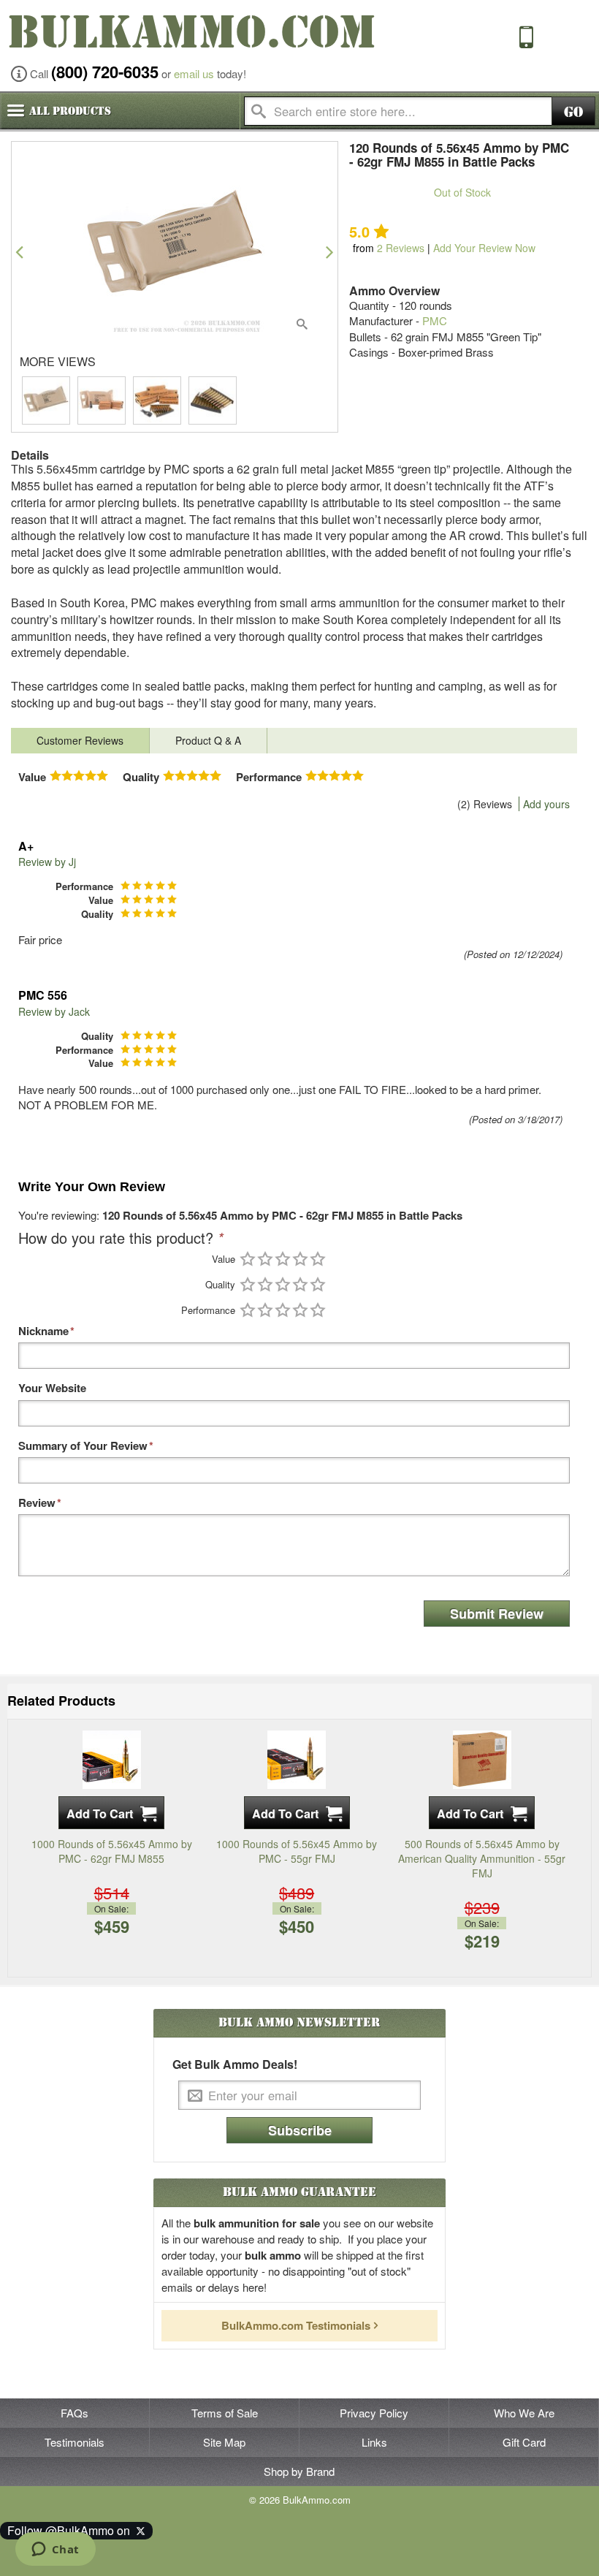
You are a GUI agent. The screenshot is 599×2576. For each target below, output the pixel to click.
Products (70, 111)
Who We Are (524, 2413)
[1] (248, 1259)
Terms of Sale (225, 2413)
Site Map (224, 2442)
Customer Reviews (80, 740)
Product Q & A (208, 740)
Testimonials (75, 2442)
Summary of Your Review (83, 1446)
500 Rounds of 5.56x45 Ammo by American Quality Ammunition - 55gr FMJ (482, 1858)
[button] (19, 252)
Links (374, 2442)
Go (573, 112)
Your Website (52, 1388)
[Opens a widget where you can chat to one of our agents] (55, 2550)
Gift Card (524, 2442)
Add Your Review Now (484, 248)
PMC (435, 320)
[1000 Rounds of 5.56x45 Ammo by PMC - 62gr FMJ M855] (112, 1758)
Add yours (546, 804)
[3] (283, 1259)
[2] (265, 1259)
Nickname (43, 1331)
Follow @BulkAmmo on (72, 2530)
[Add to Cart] (111, 1813)
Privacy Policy (374, 2413)
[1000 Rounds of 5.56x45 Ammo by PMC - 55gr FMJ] (297, 1758)
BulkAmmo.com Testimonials (296, 2325)
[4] (300, 1259)
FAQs (75, 2413)
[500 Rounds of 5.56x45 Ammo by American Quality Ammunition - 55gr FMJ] (482, 1758)
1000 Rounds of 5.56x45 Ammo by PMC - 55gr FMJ (297, 1851)
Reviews (401, 248)
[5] (318, 1259)
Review (37, 1503)
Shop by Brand (299, 2471)
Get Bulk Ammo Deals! (235, 2064)
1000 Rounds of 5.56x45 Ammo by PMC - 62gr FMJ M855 (112, 1851)
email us (194, 73)
